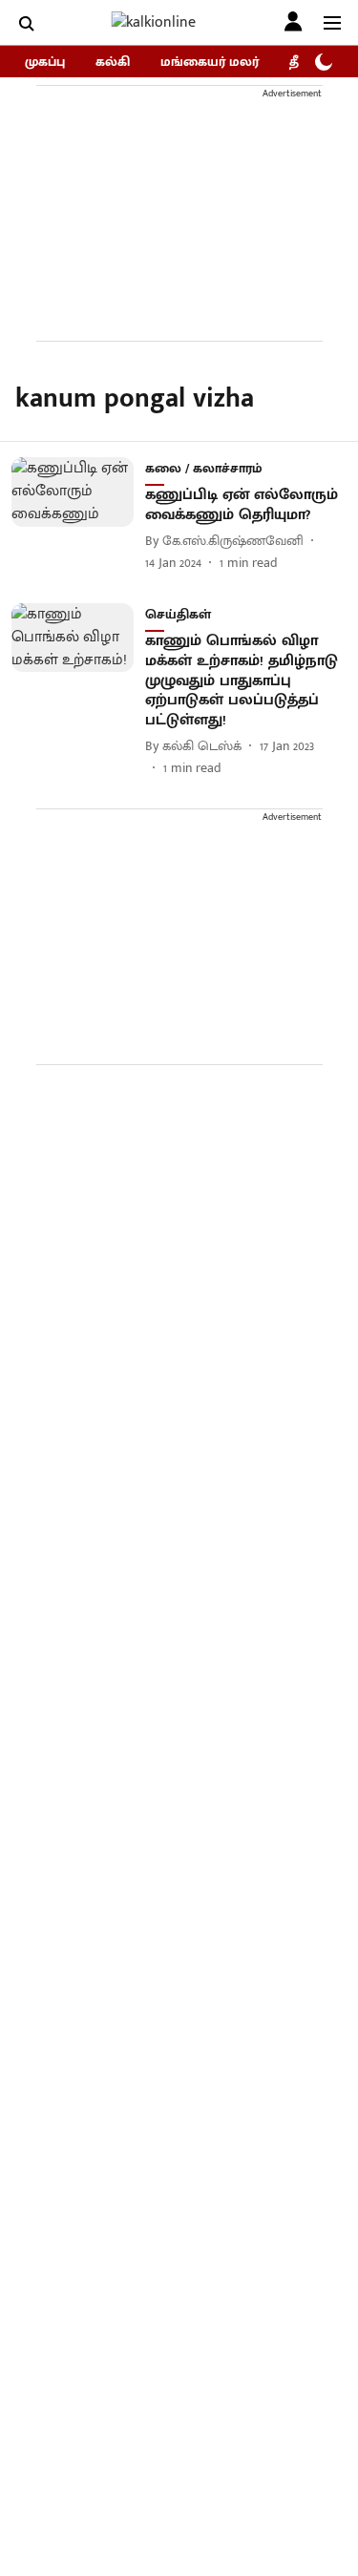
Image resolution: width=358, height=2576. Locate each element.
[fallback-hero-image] (78, 515)
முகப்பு (45, 62)
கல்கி (113, 62)
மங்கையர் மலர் (210, 62)
